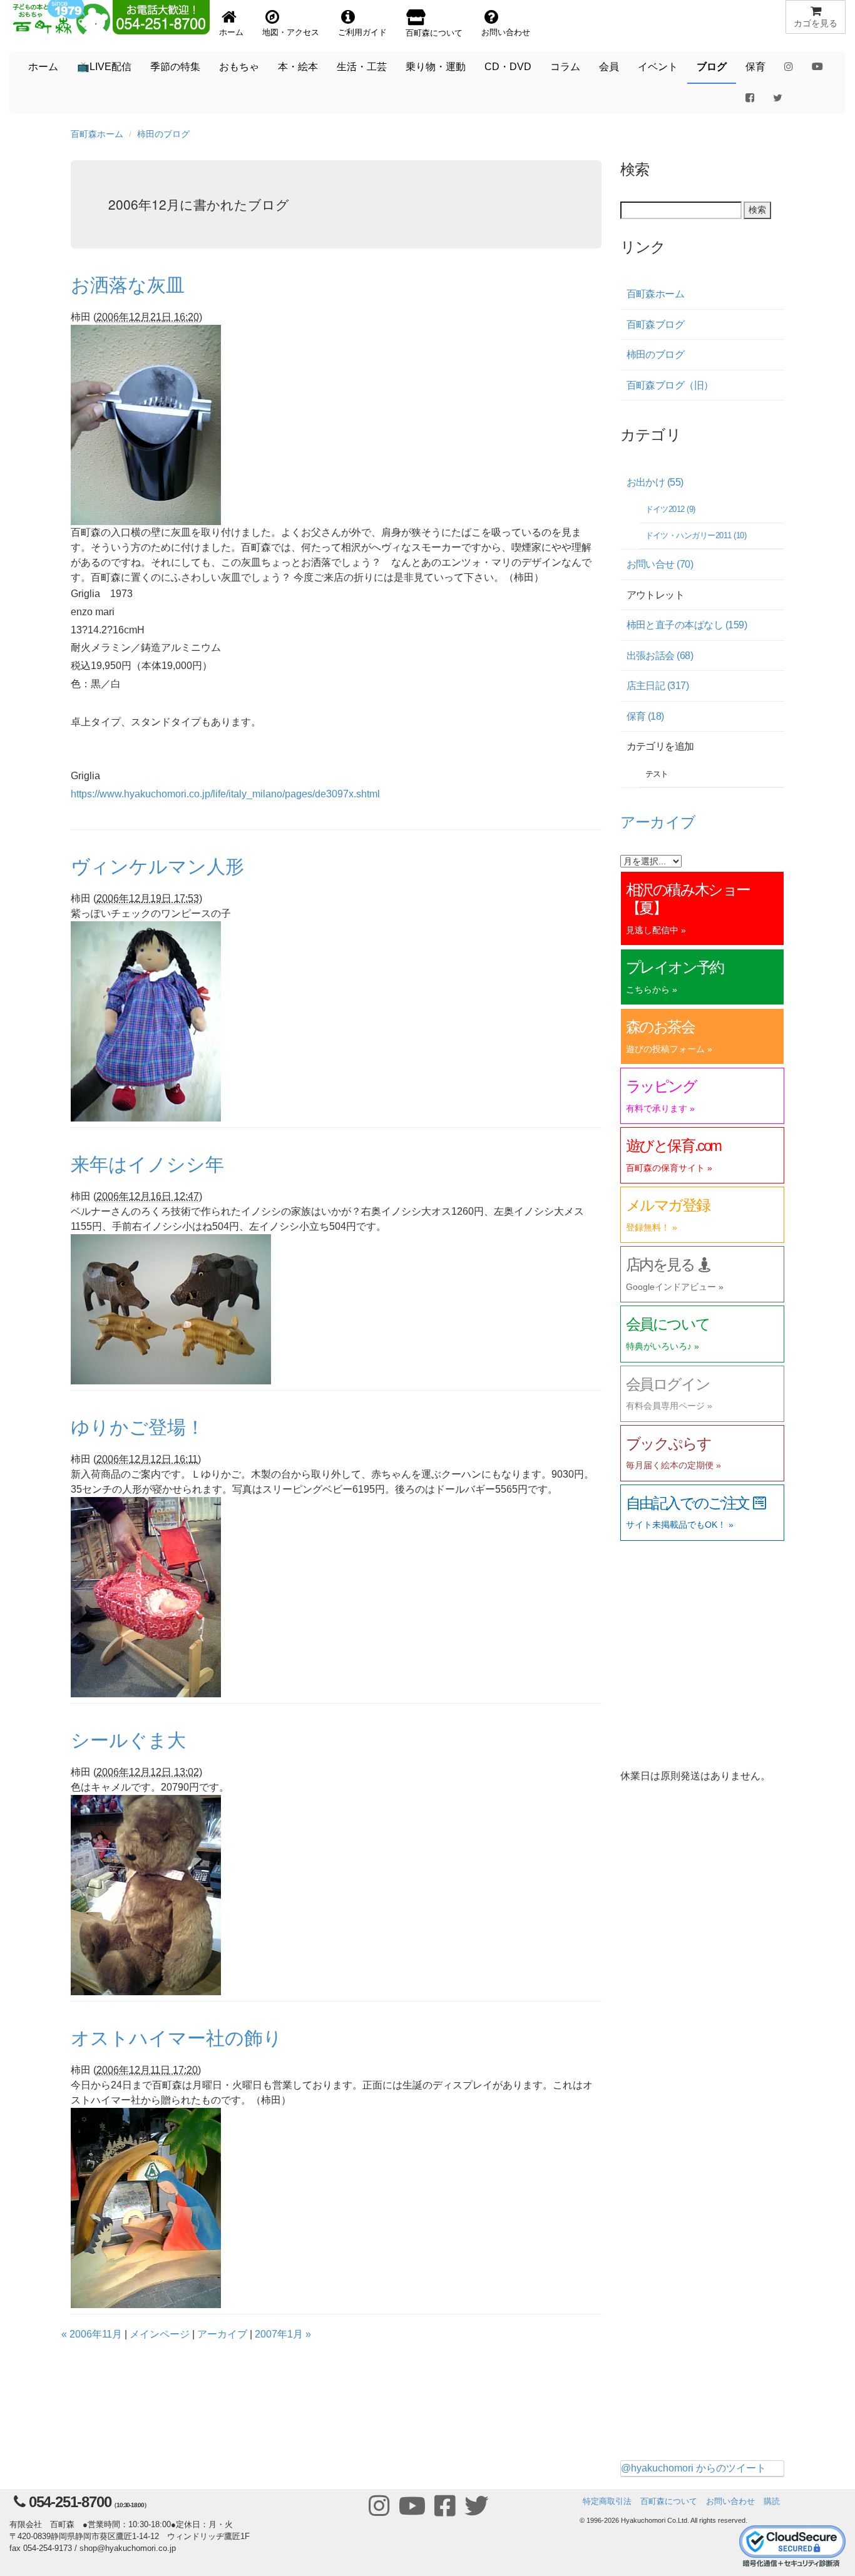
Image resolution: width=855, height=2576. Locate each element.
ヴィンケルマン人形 (157, 865)
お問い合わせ (730, 2501)
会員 (609, 67)
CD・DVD (508, 67)
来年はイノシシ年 (147, 1163)
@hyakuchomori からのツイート (694, 2468)
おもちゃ (239, 67)
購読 (772, 2501)
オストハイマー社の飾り (177, 2037)
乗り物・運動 (436, 67)
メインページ (160, 2334)
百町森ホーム (97, 134)
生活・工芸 (362, 67)
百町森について (669, 2501)
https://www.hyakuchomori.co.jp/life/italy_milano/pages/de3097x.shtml (225, 794)
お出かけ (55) (655, 482)
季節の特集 (175, 67)
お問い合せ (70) (660, 564)
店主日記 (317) (658, 686)
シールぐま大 (128, 1739)
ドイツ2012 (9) (670, 509)
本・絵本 (298, 67)
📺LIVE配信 (104, 67)
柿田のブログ (163, 134)
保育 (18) (645, 716)
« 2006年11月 (92, 2334)
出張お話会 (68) (660, 656)
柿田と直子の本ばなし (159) (687, 625)
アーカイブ (222, 2334)
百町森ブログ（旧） (670, 385)
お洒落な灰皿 (128, 284)
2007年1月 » (283, 2334)
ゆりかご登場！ (138, 1426)
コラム (565, 67)
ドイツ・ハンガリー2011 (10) (696, 535)
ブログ (712, 67)
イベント (658, 67)
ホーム (43, 67)
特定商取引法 (607, 2501)
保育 (755, 67)
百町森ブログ (656, 325)
